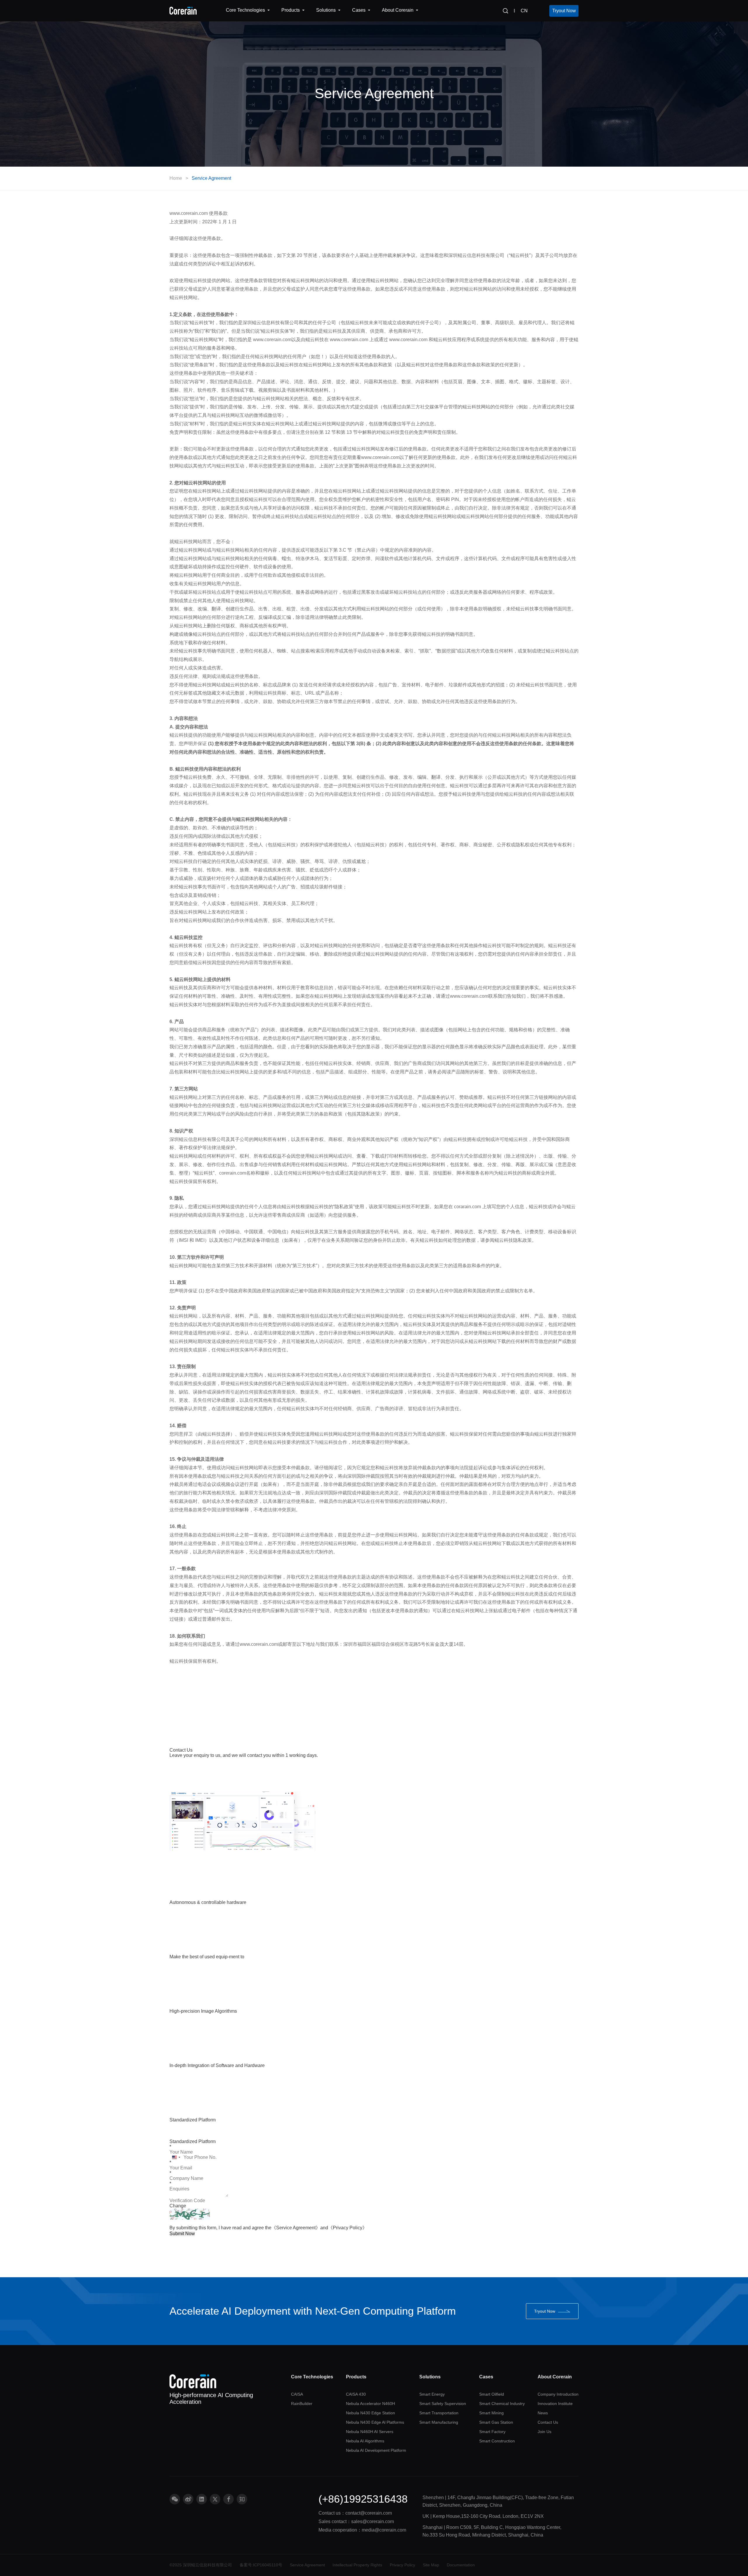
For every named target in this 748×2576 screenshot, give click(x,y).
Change (178, 2206)
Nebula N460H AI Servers (370, 2432)
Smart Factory (492, 2432)
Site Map (431, 2565)
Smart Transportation (439, 2413)
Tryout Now (564, 11)
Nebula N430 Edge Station (370, 2413)
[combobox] (176, 2157)
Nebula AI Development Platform (376, 2450)
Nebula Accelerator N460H (370, 2404)
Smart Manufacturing (439, 2422)
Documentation (461, 2565)
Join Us (544, 2432)
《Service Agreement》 (296, 2228)
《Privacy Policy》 (348, 2228)
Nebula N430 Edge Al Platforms (375, 2422)
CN (524, 11)
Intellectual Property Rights (357, 2565)
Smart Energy (432, 2394)
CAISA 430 (356, 2394)
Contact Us (548, 2422)
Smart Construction (497, 2441)
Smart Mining (491, 2413)
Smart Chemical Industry (502, 2404)
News (543, 2413)
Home (176, 178)
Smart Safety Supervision (443, 2404)
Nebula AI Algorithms (365, 2441)
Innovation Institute (555, 2404)
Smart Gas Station (496, 2422)
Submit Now (182, 2234)
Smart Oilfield (492, 2394)
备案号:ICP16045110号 (261, 2565)
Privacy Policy (402, 2565)
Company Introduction (558, 2394)
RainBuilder (302, 2404)
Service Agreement (211, 178)
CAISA (297, 2394)
